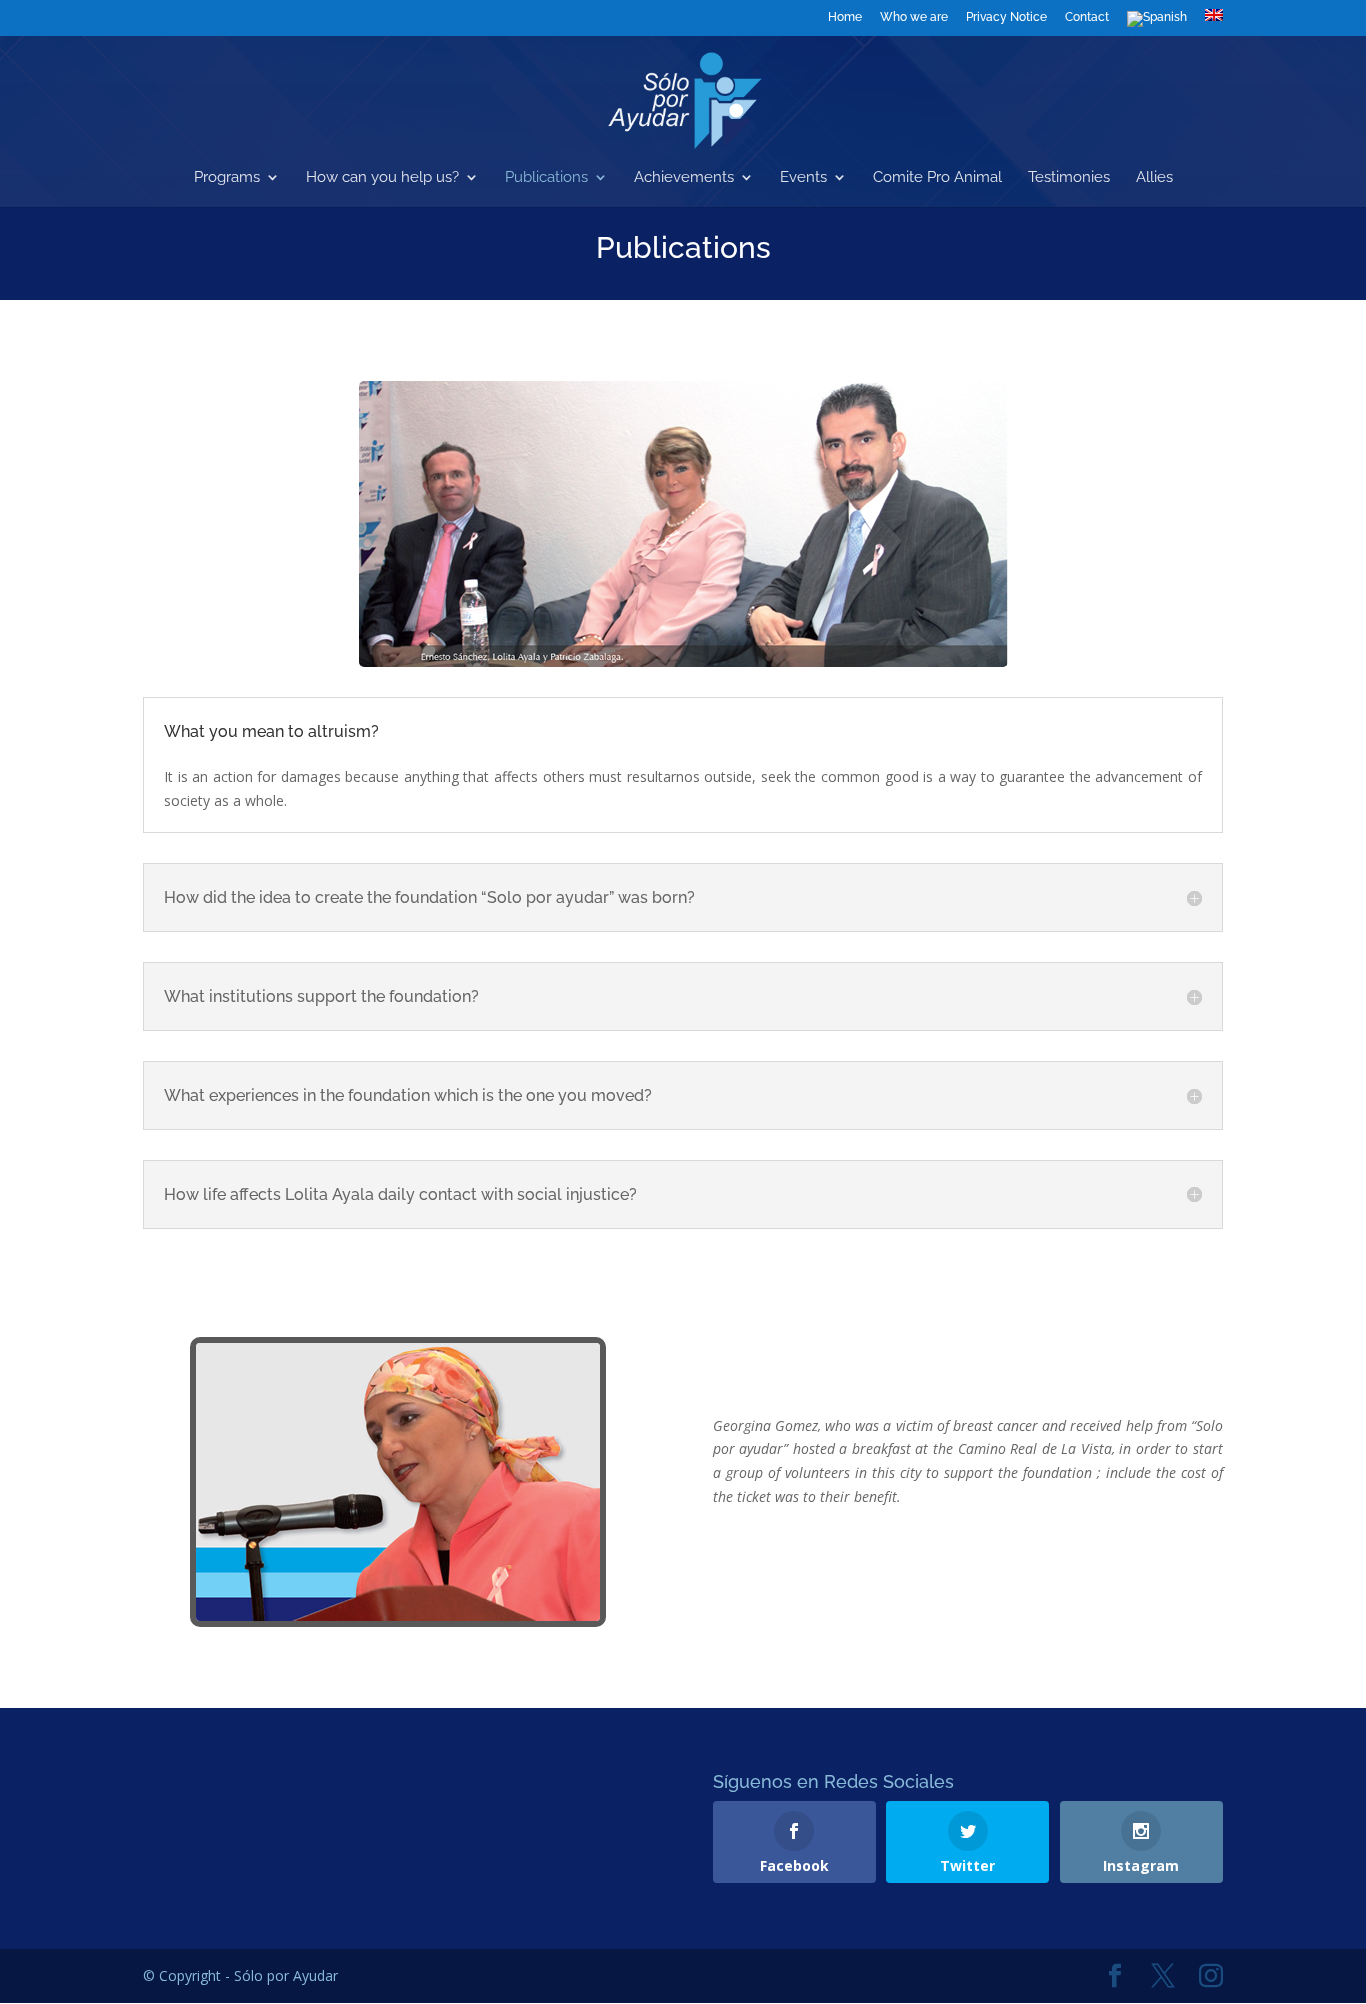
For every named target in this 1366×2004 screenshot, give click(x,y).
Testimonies (1069, 178)
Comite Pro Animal (937, 178)
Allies (1154, 178)
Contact (1087, 17)
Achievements (684, 178)
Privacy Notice (1006, 17)
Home (845, 17)
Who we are (914, 17)
